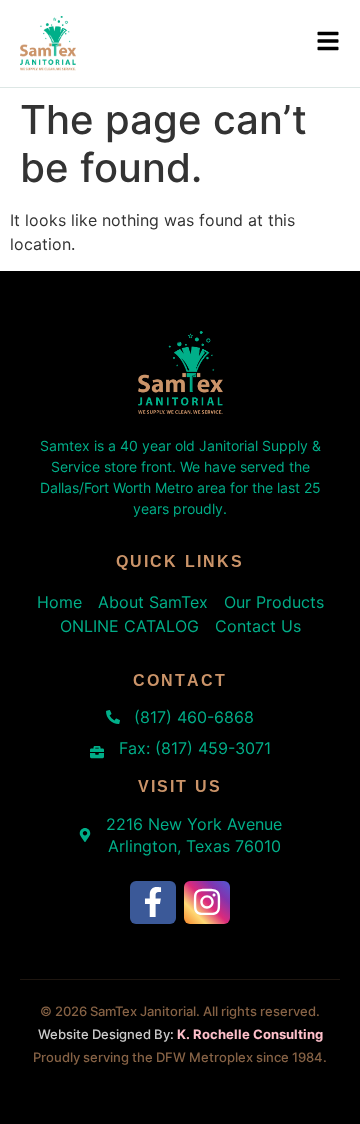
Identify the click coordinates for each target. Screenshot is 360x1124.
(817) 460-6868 (194, 717)
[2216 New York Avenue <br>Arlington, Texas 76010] (85, 835)
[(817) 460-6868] (113, 717)
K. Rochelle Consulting (250, 1034)
